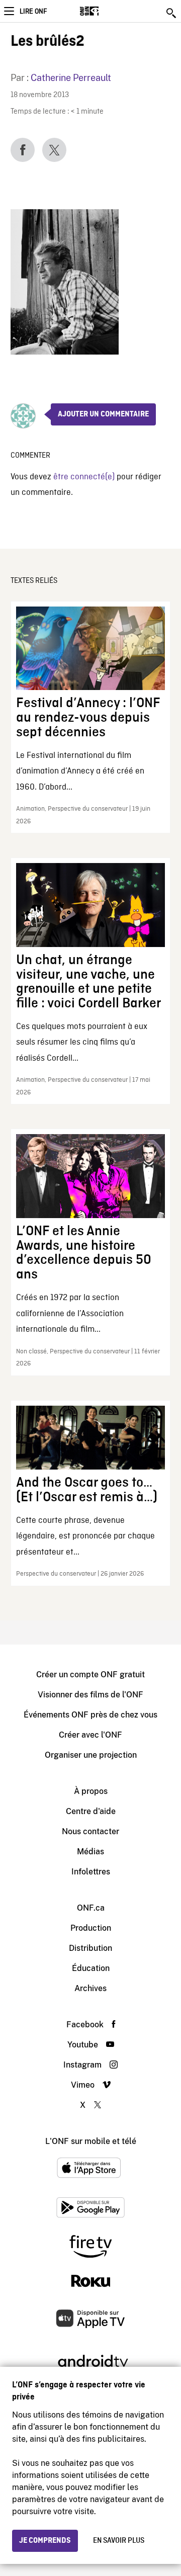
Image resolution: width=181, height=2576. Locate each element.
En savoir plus (119, 2541)
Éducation (91, 1968)
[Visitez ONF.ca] (107, 11)
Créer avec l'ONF (90, 1735)
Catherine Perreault (71, 78)
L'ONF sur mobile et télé (91, 2141)
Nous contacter (90, 1831)
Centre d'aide (91, 1811)
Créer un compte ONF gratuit (90, 1675)
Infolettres (91, 1872)
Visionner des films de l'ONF (90, 1695)
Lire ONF (33, 12)
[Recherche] (172, 13)
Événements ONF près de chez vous (90, 1715)
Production (91, 1928)
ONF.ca (91, 1908)
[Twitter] (54, 150)
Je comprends (45, 2541)
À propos (91, 1791)
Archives (90, 1988)
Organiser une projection (91, 1755)
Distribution (90, 1948)
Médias (90, 1852)
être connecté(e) (84, 477)
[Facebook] (23, 150)
